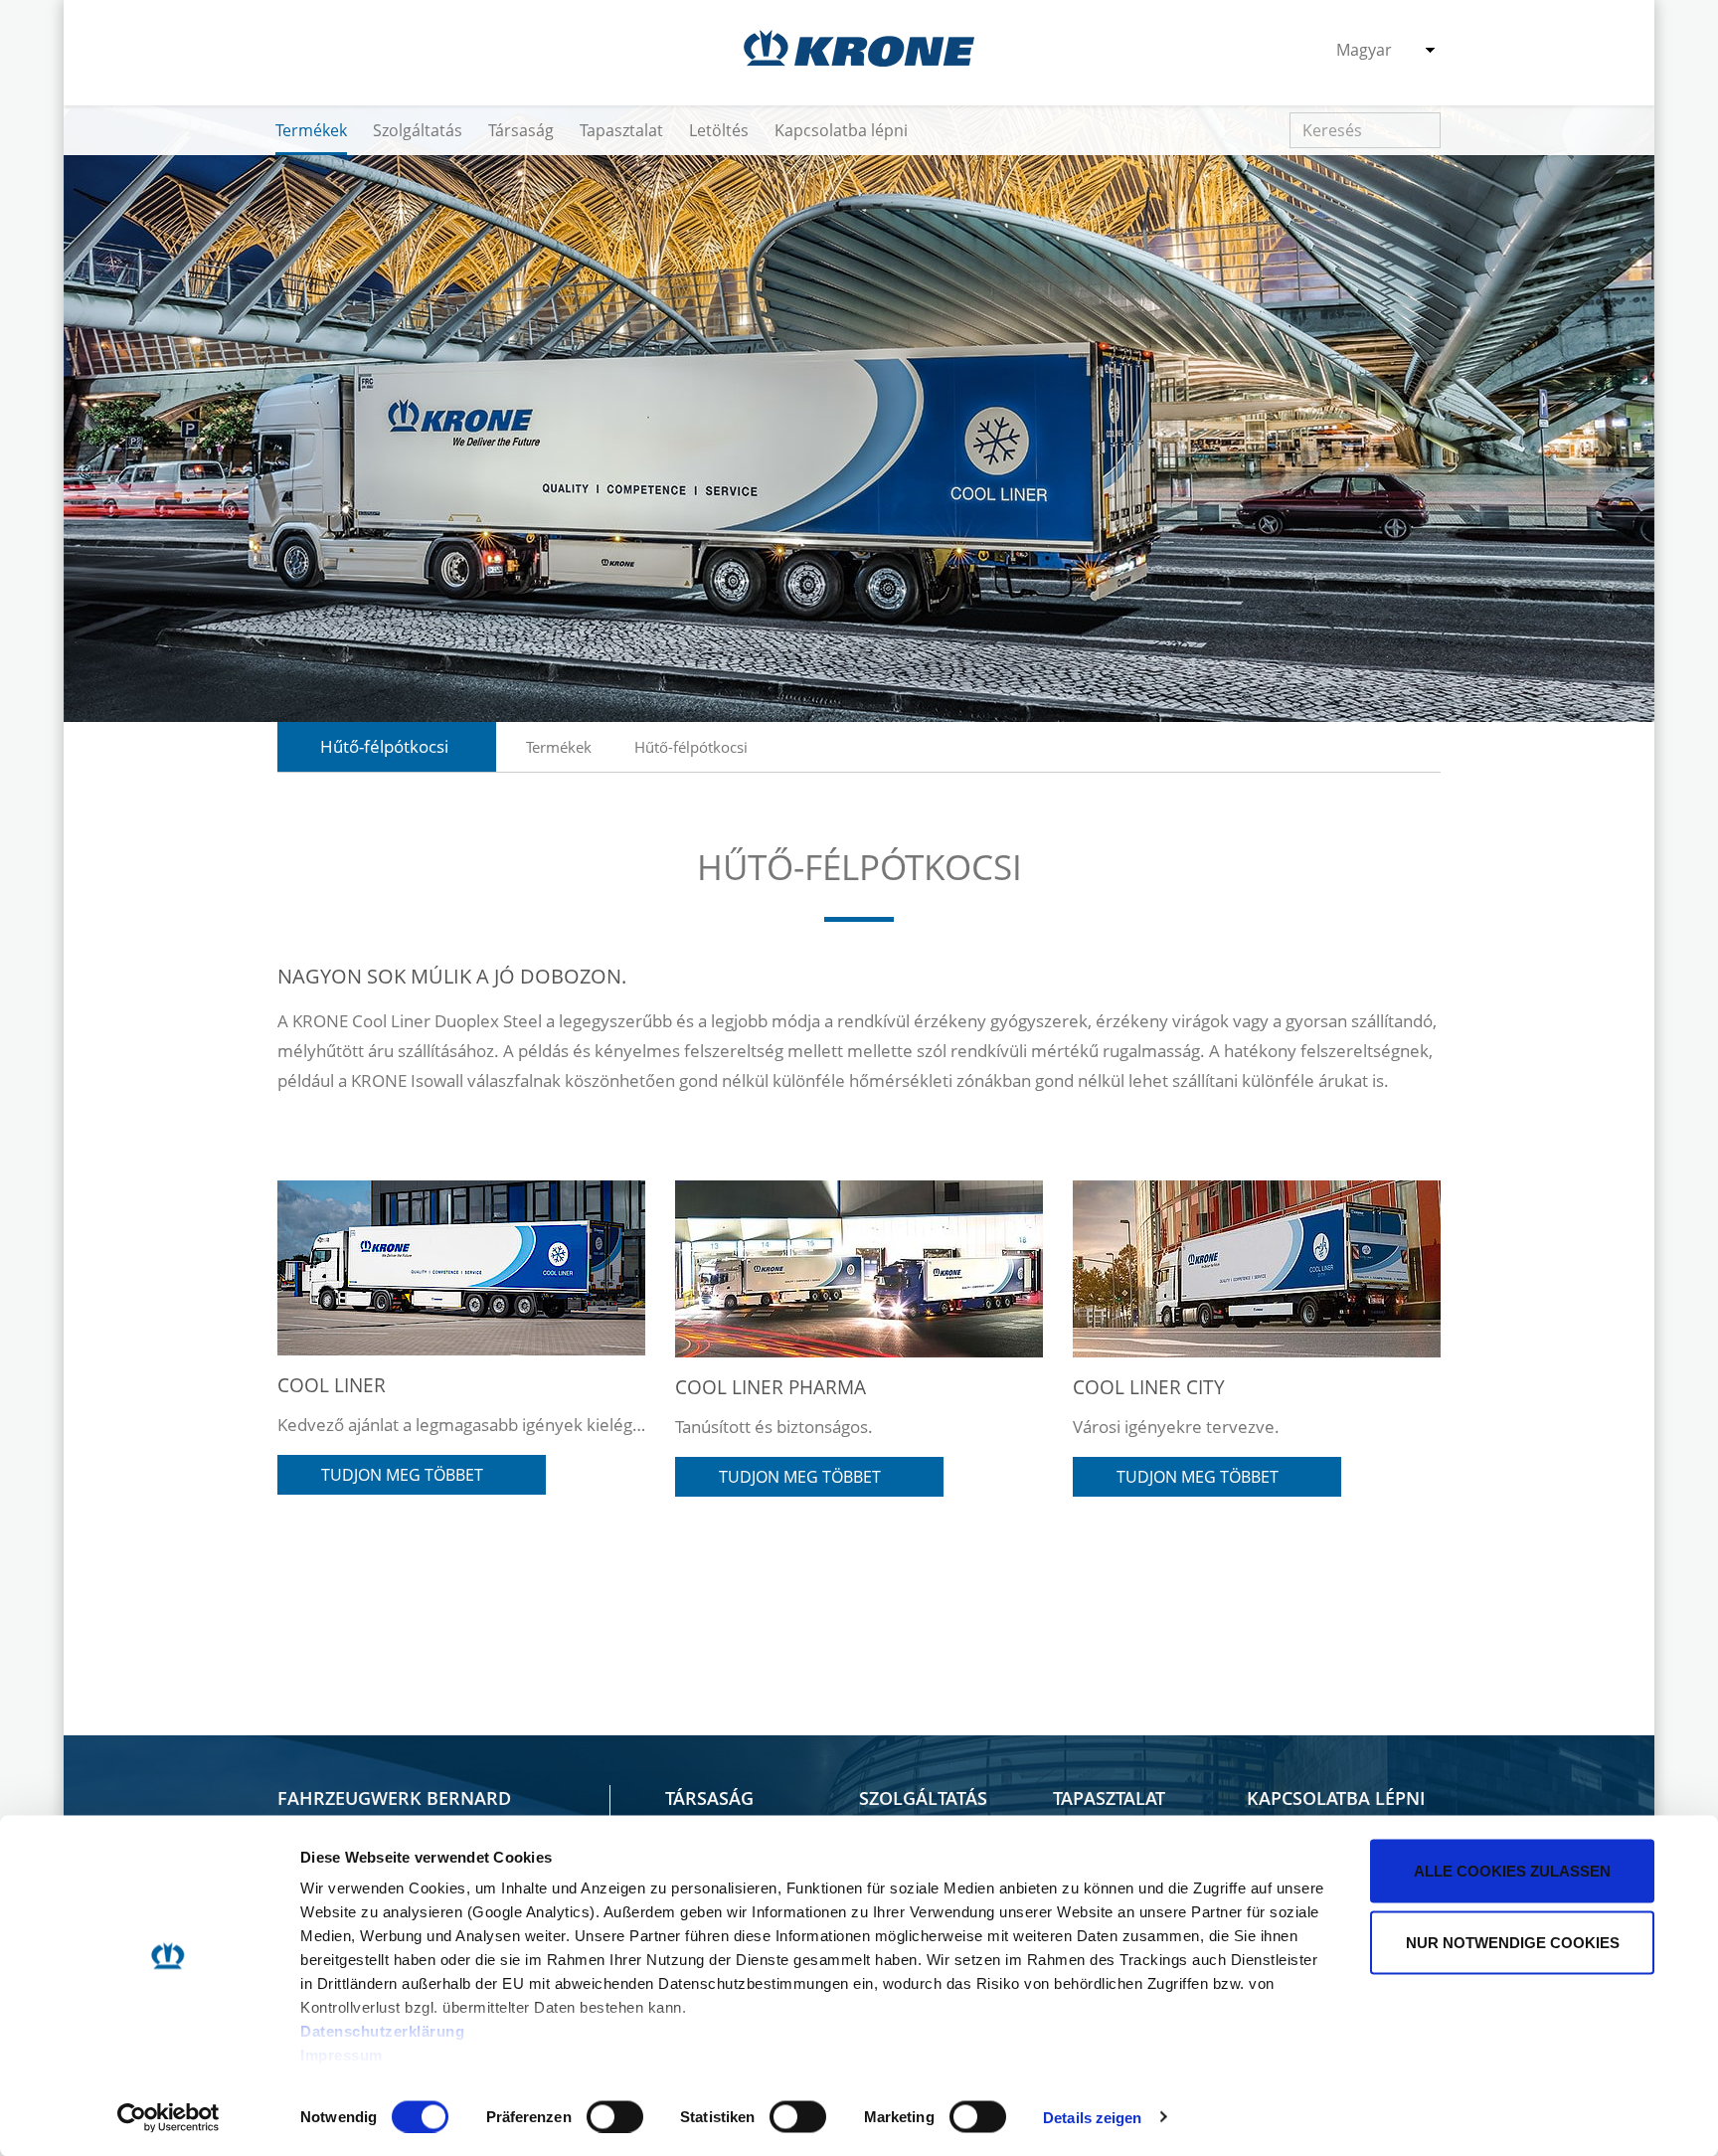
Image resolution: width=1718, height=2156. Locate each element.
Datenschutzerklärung (382, 2031)
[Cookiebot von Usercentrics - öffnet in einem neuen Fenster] (169, 2117)
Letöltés (719, 130)
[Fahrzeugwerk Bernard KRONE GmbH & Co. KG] (859, 48)
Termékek (311, 130)
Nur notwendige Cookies (1513, 1942)
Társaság (521, 130)
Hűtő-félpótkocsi (691, 747)
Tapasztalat (621, 130)
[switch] (615, 2116)
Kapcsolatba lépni (841, 130)
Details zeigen (1092, 2117)
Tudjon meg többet (406, 1475)
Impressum (342, 2055)
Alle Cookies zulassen (1512, 1871)
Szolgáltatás (418, 130)
